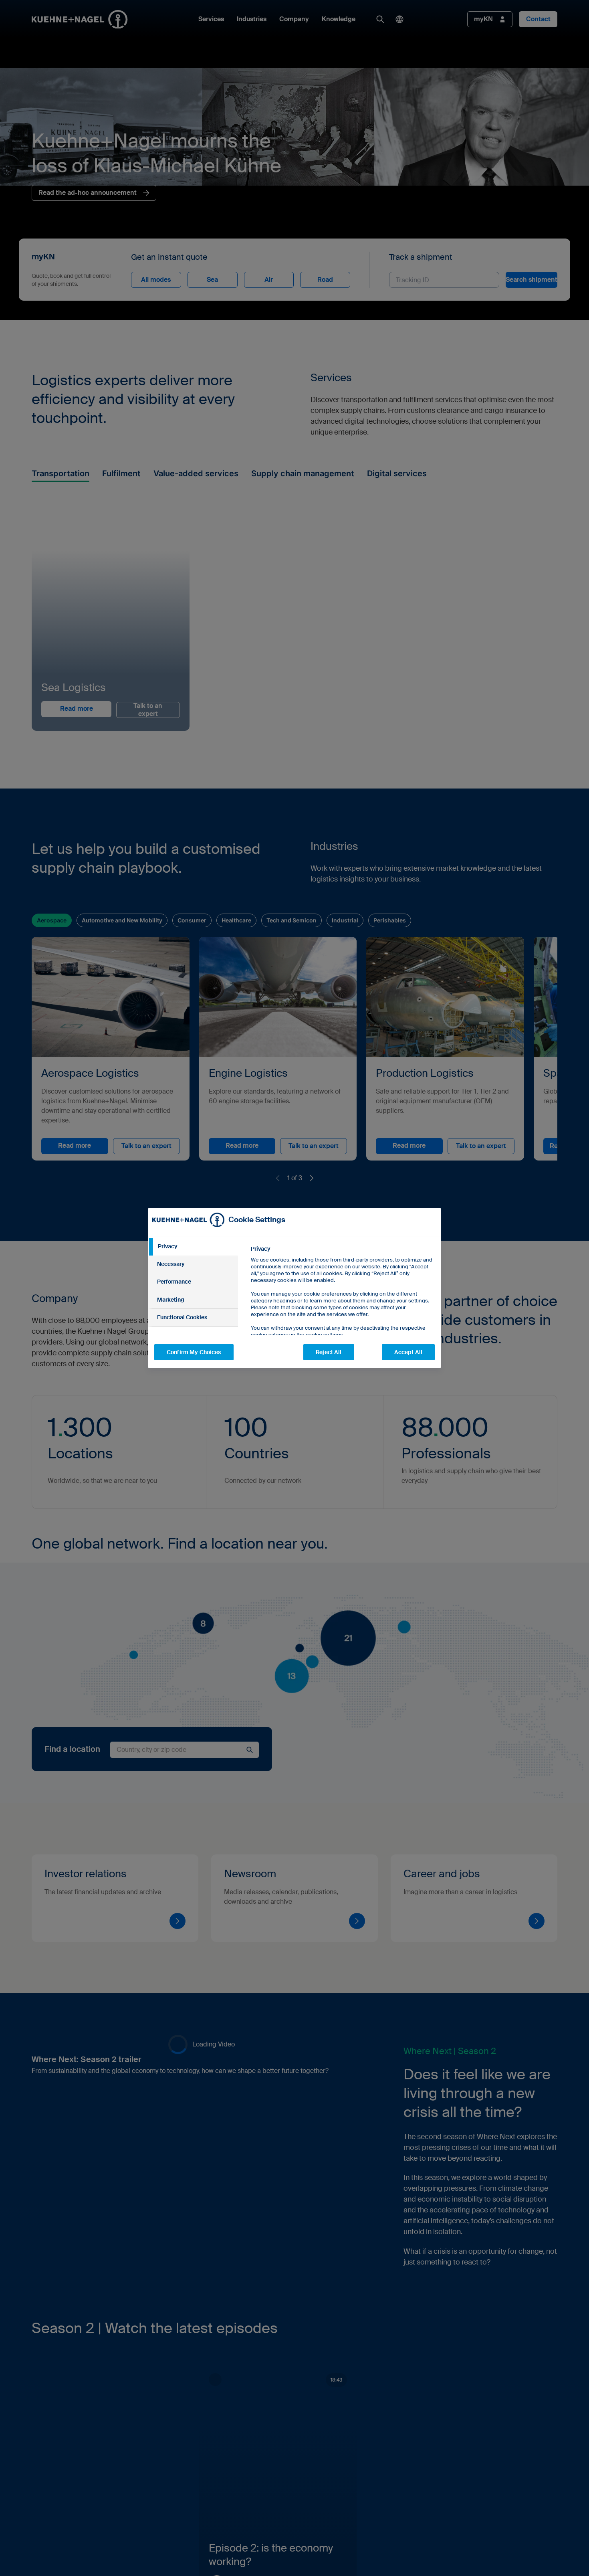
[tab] (193, 1247)
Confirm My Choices (194, 1352)
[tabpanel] (342, 1310)
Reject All (329, 1352)
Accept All (408, 1352)
